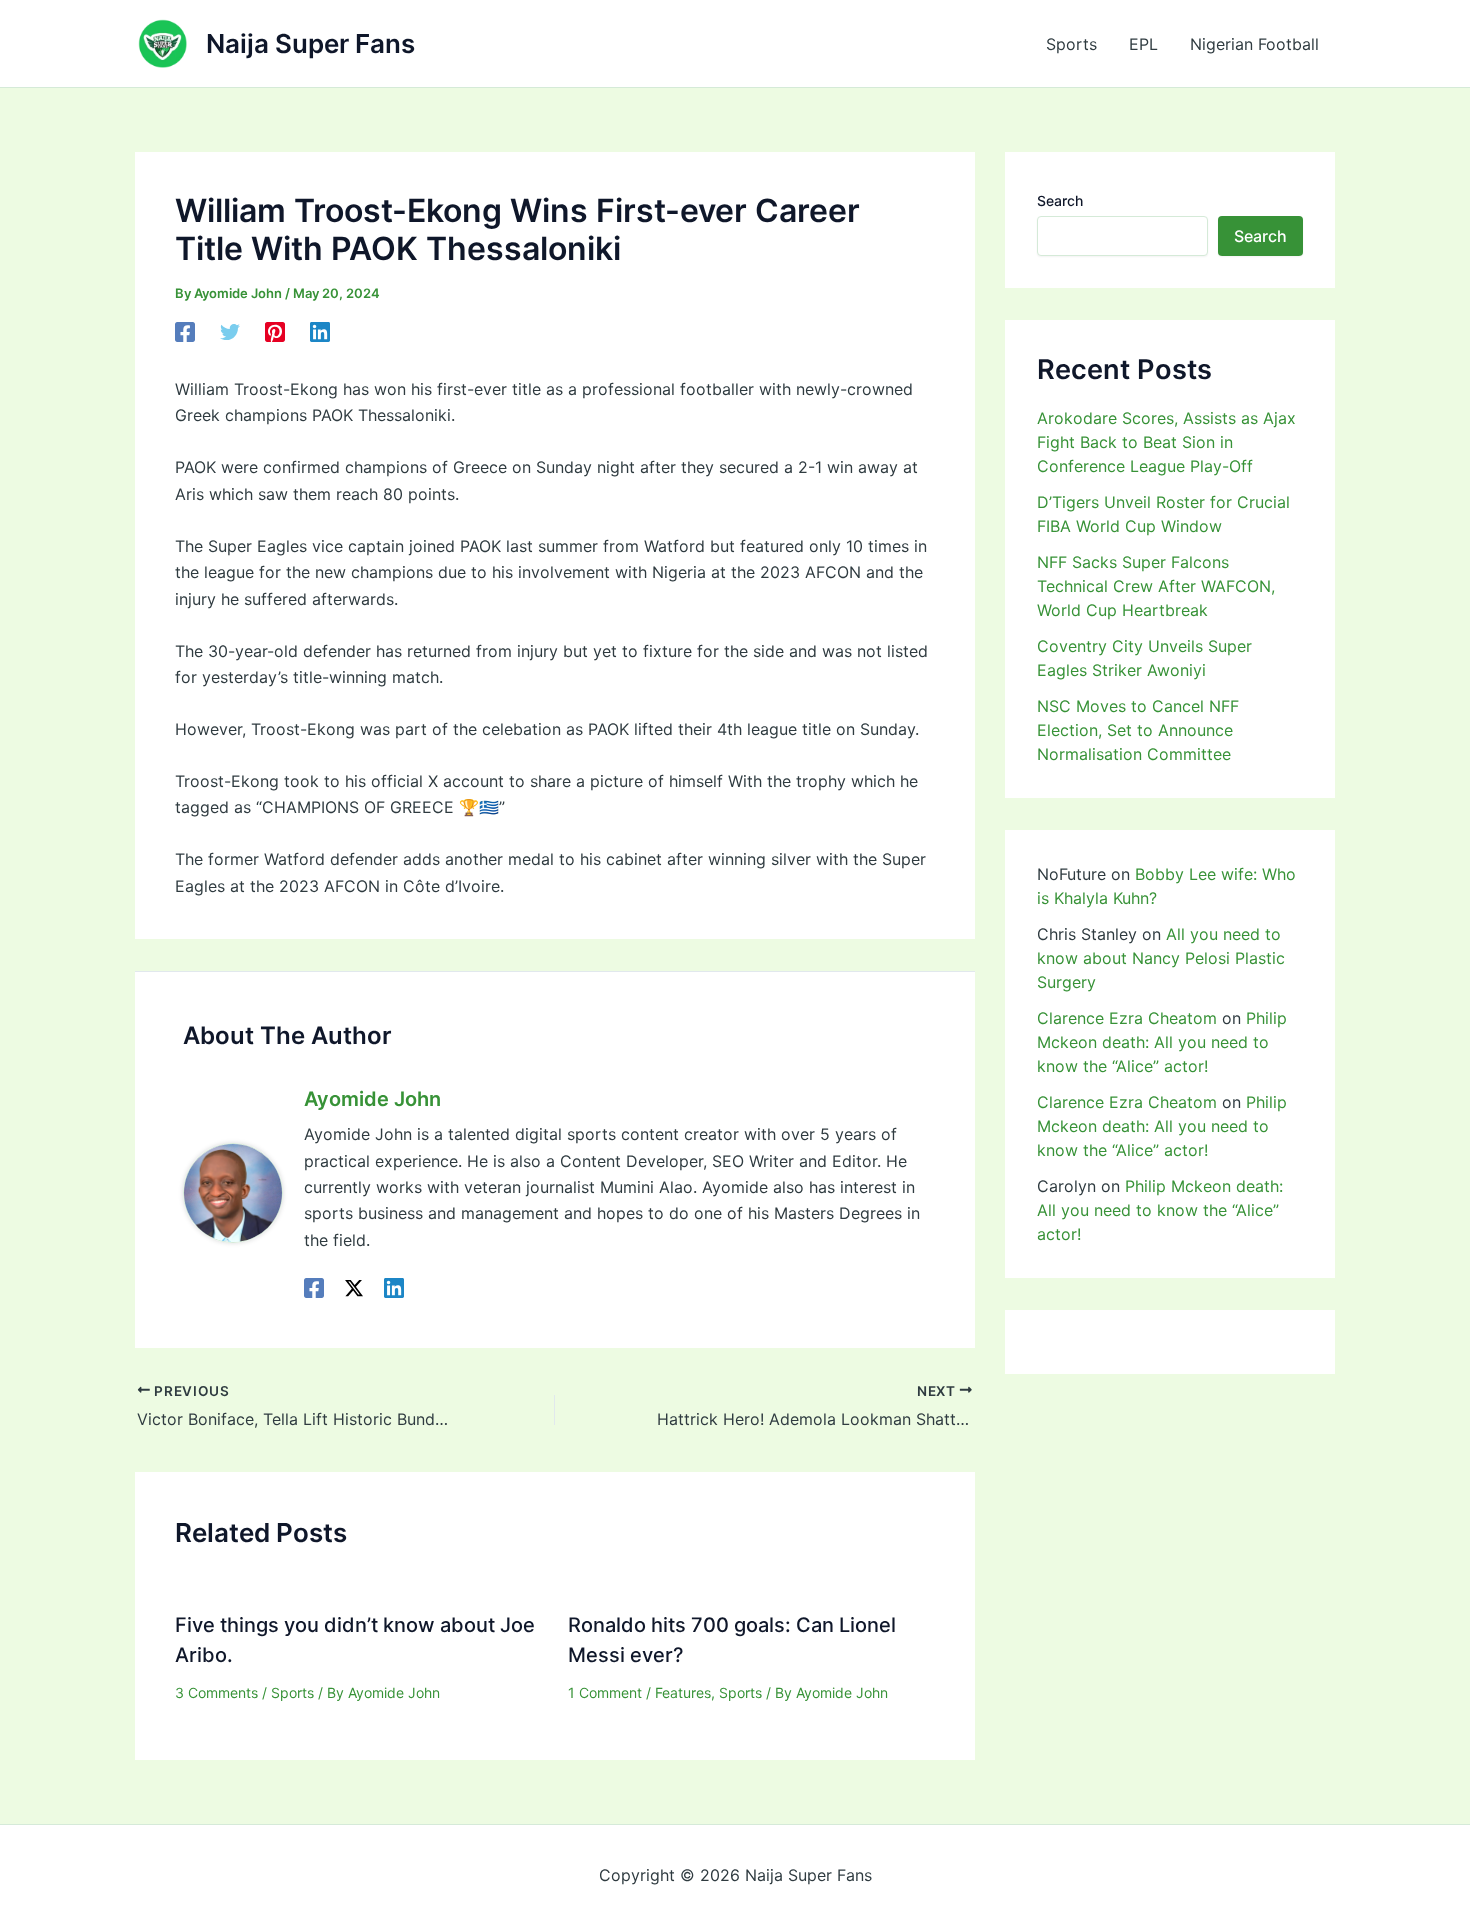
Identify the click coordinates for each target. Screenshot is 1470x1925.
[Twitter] (230, 332)
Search (1060, 200)
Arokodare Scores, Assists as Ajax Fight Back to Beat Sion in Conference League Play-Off (1166, 442)
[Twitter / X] (354, 1287)
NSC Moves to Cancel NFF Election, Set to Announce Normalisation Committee (1138, 730)
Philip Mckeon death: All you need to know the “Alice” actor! (1162, 1042)
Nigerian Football (1254, 44)
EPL (1143, 44)
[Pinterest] (275, 332)
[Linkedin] (320, 332)
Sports (1071, 44)
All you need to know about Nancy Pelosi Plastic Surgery (1161, 958)
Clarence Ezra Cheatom (1127, 1018)
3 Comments (216, 1692)
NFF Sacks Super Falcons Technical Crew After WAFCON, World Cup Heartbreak (1156, 586)
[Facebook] (185, 332)
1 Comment (605, 1692)
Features (683, 1692)
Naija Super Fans (310, 43)
